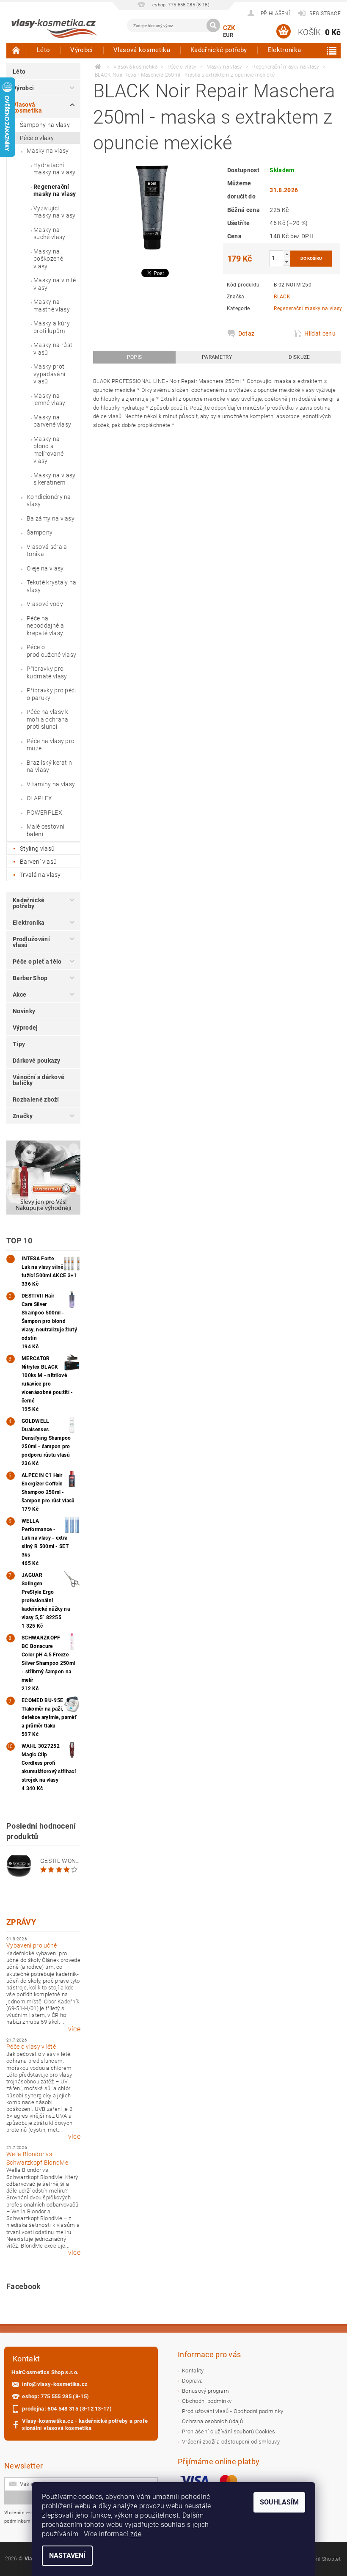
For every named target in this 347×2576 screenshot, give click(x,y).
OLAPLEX (39, 798)
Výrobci (81, 50)
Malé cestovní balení (45, 830)
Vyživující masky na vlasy (54, 212)
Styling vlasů (37, 849)
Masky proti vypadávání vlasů (50, 374)
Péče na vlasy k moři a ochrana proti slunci (48, 719)
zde (136, 2534)
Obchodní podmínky (207, 2401)
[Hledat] (213, 25)
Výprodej (25, 1028)
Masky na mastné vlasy (52, 306)
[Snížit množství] (286, 262)
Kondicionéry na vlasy (49, 501)
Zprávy (21, 1922)
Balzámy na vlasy (51, 518)
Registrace (325, 14)
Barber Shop (30, 978)
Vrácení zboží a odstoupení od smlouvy (231, 2442)
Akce (19, 995)
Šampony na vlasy (45, 125)
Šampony (40, 532)
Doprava (192, 2381)
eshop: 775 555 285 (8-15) (55, 2396)
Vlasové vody (45, 604)
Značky (23, 1116)
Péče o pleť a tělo (37, 962)
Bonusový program (205, 2391)
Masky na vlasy (48, 151)
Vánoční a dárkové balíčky (39, 1080)
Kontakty (193, 2371)
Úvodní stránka (17, 50)
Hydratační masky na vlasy (54, 169)
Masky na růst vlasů (53, 349)
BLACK (282, 297)
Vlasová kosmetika (142, 50)
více (74, 2029)
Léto (43, 50)
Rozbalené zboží (36, 1099)
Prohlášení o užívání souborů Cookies (229, 2431)
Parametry (217, 357)
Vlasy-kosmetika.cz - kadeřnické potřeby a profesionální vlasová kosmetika (85, 2424)
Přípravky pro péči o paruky (51, 694)
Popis (135, 357)
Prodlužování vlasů (31, 942)
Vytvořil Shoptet (322, 2559)
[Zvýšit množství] (286, 254)
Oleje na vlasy (45, 568)
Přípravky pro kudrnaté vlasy (47, 672)
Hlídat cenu (320, 333)
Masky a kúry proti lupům (52, 327)
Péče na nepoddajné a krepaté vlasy (45, 626)
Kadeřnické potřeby (219, 50)
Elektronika (284, 50)
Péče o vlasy (37, 138)
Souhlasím (279, 2502)
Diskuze (299, 357)
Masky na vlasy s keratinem (54, 479)
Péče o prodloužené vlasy (51, 651)
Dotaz (246, 333)
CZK (229, 28)
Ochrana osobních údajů (212, 2421)
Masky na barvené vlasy (52, 421)
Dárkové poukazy (37, 1061)
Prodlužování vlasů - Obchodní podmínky (233, 2411)
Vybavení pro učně (32, 1945)
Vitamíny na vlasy (51, 784)
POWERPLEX (44, 813)
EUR (228, 35)
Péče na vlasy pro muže (51, 745)
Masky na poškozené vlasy (48, 259)
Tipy (19, 1044)
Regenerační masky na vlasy (55, 190)
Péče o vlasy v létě (31, 2047)
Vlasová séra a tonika (47, 551)
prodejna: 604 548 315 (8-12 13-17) (67, 2409)
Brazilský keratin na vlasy (49, 766)
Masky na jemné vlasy (50, 399)
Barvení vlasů (38, 862)
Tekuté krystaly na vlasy (52, 586)
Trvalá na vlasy (40, 875)
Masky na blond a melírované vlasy (48, 450)
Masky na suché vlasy (50, 234)
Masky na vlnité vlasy (55, 284)
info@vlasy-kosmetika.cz (55, 2384)
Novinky (24, 1011)
